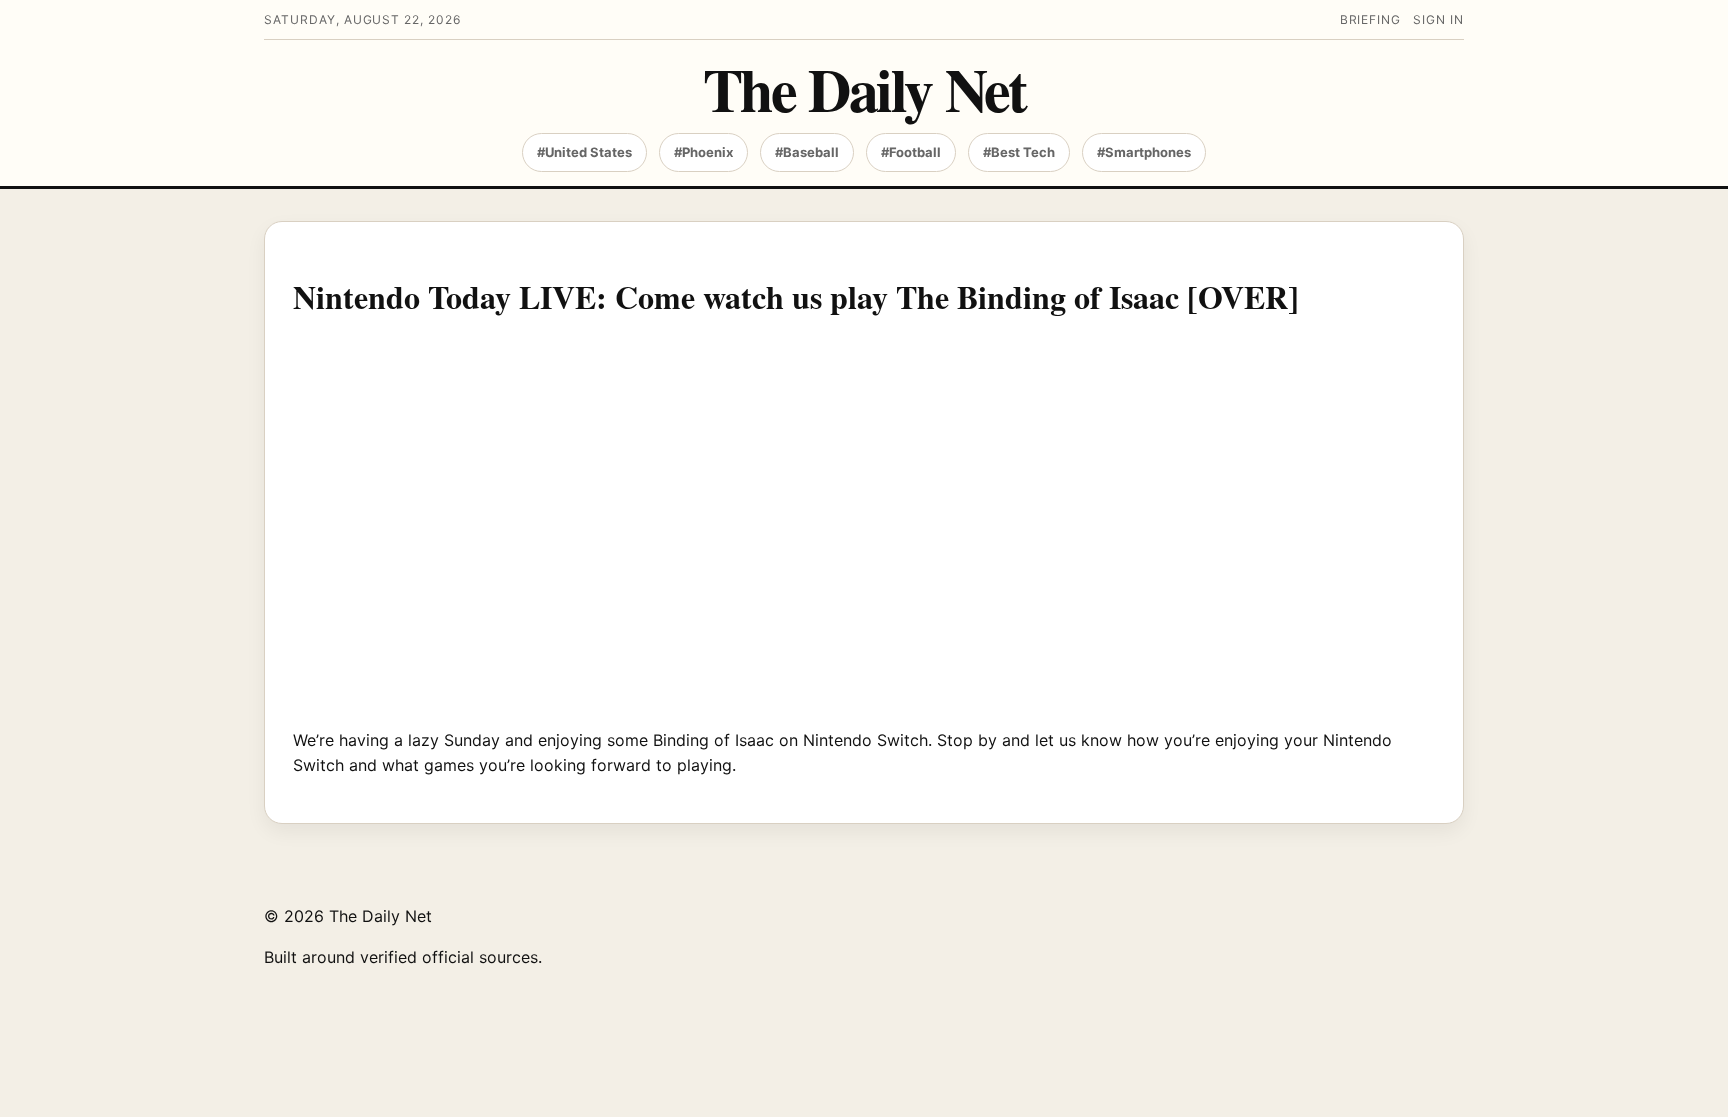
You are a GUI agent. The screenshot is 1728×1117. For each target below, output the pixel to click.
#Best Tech (1019, 152)
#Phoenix (703, 152)
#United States (584, 152)
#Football (911, 152)
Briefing (1371, 19)
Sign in (1438, 19)
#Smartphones (1144, 152)
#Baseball (807, 152)
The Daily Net (864, 88)
